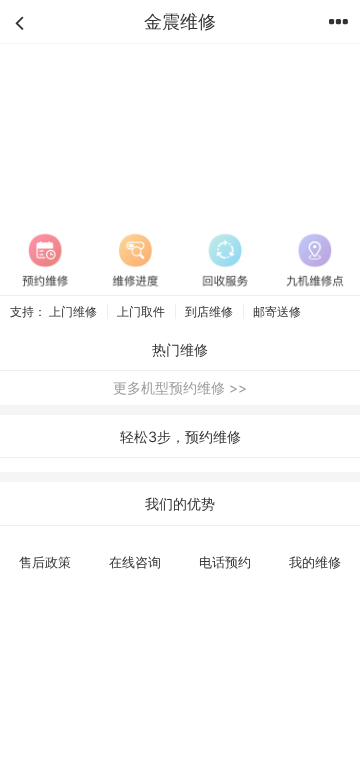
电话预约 (225, 562)
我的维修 (315, 562)
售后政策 (45, 562)
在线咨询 (135, 562)
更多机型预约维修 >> (180, 387)
